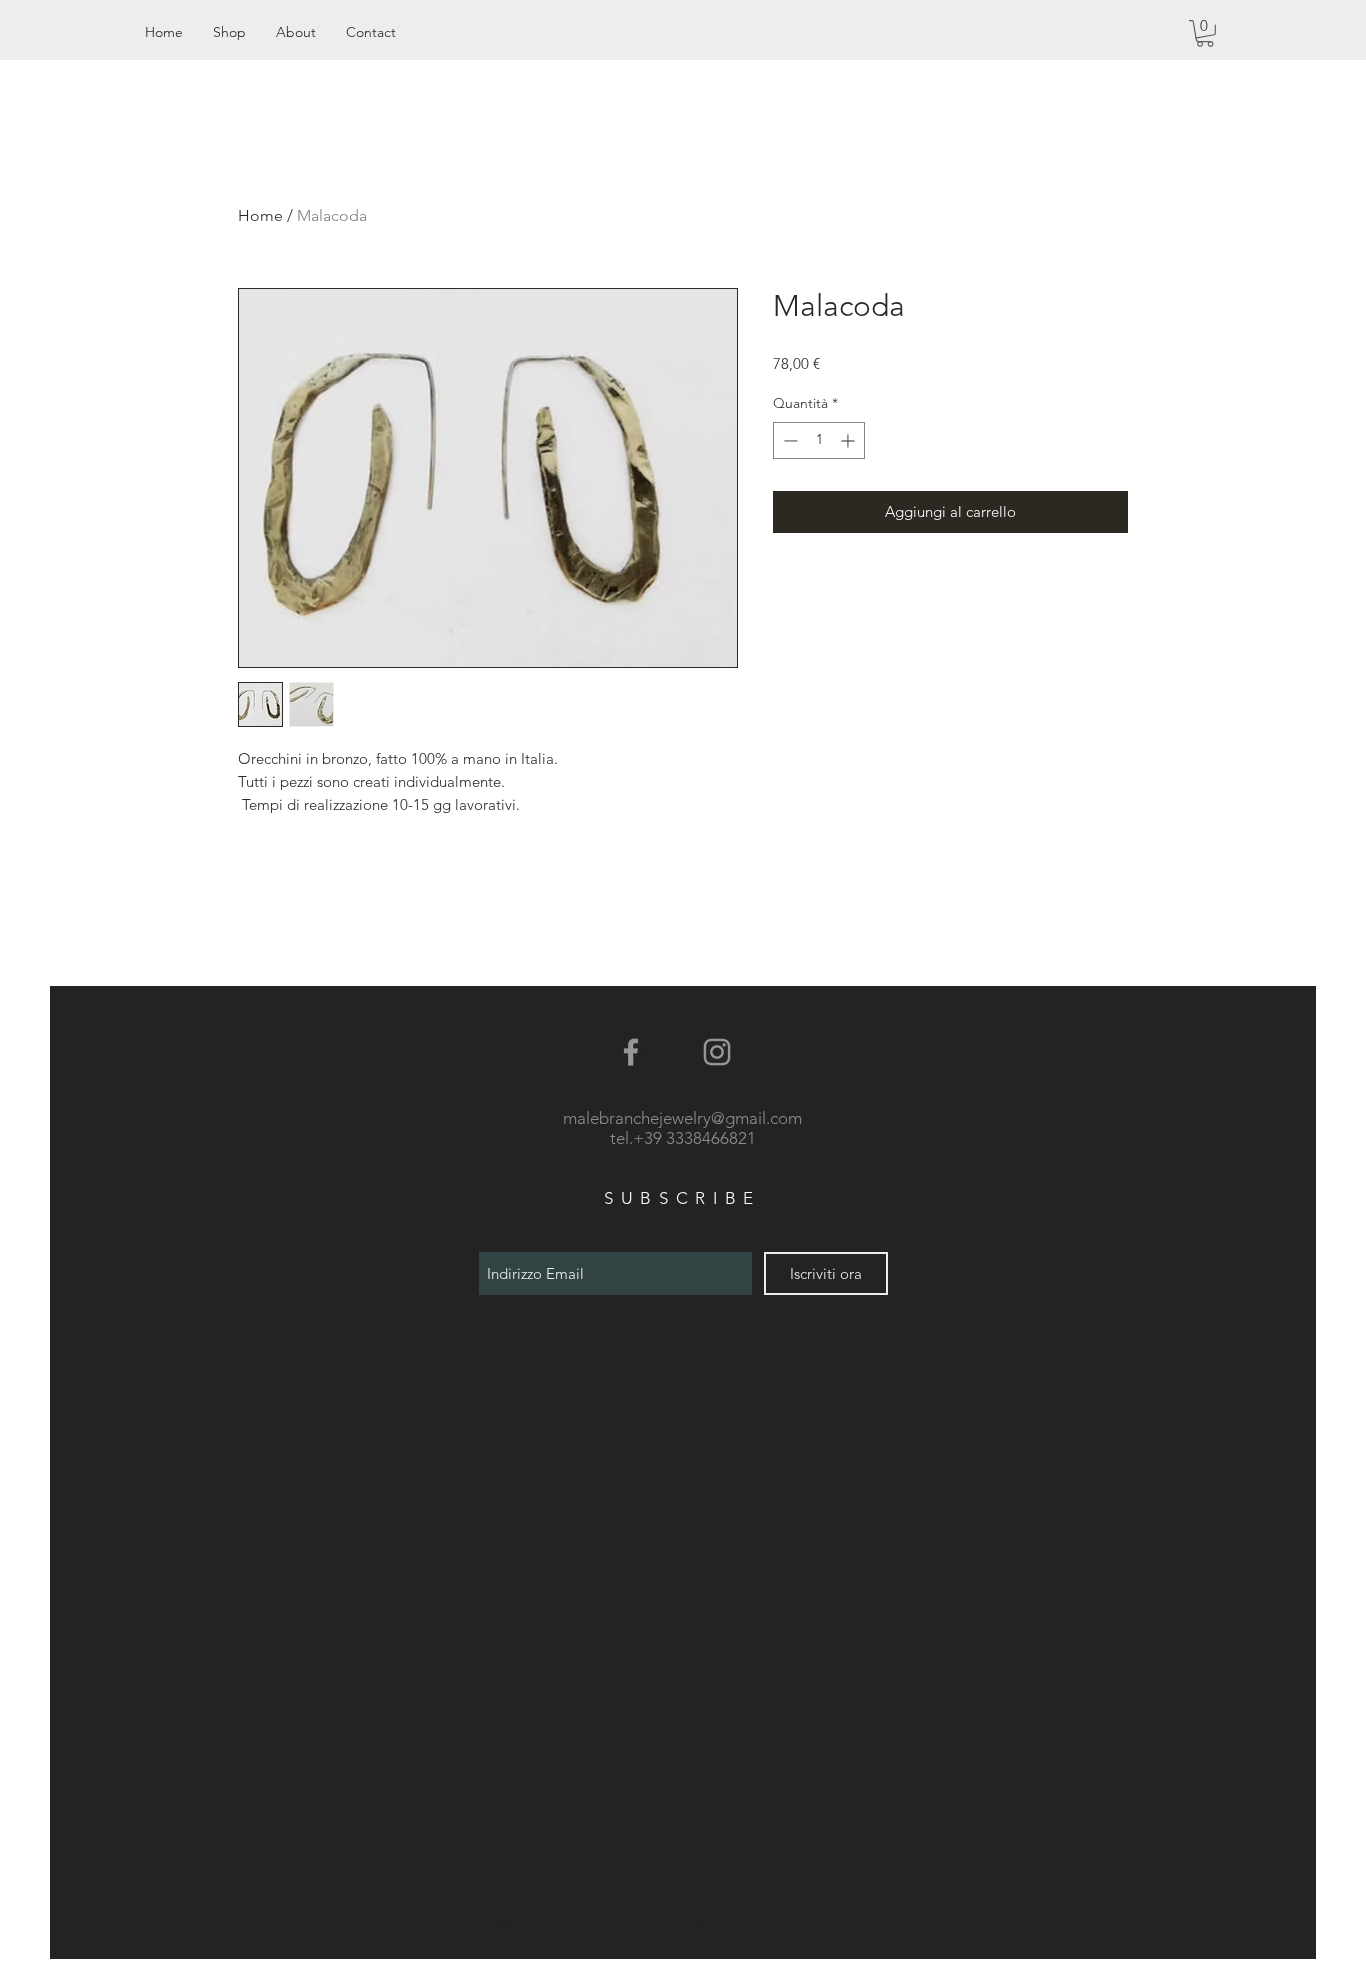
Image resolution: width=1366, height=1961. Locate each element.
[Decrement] (788, 440)
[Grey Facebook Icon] (631, 1052)
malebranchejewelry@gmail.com (682, 1118)
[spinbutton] (819, 440)
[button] (1205, 33)
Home (260, 215)
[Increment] (849, 440)
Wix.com (839, 1924)
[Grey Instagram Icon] (717, 1052)
